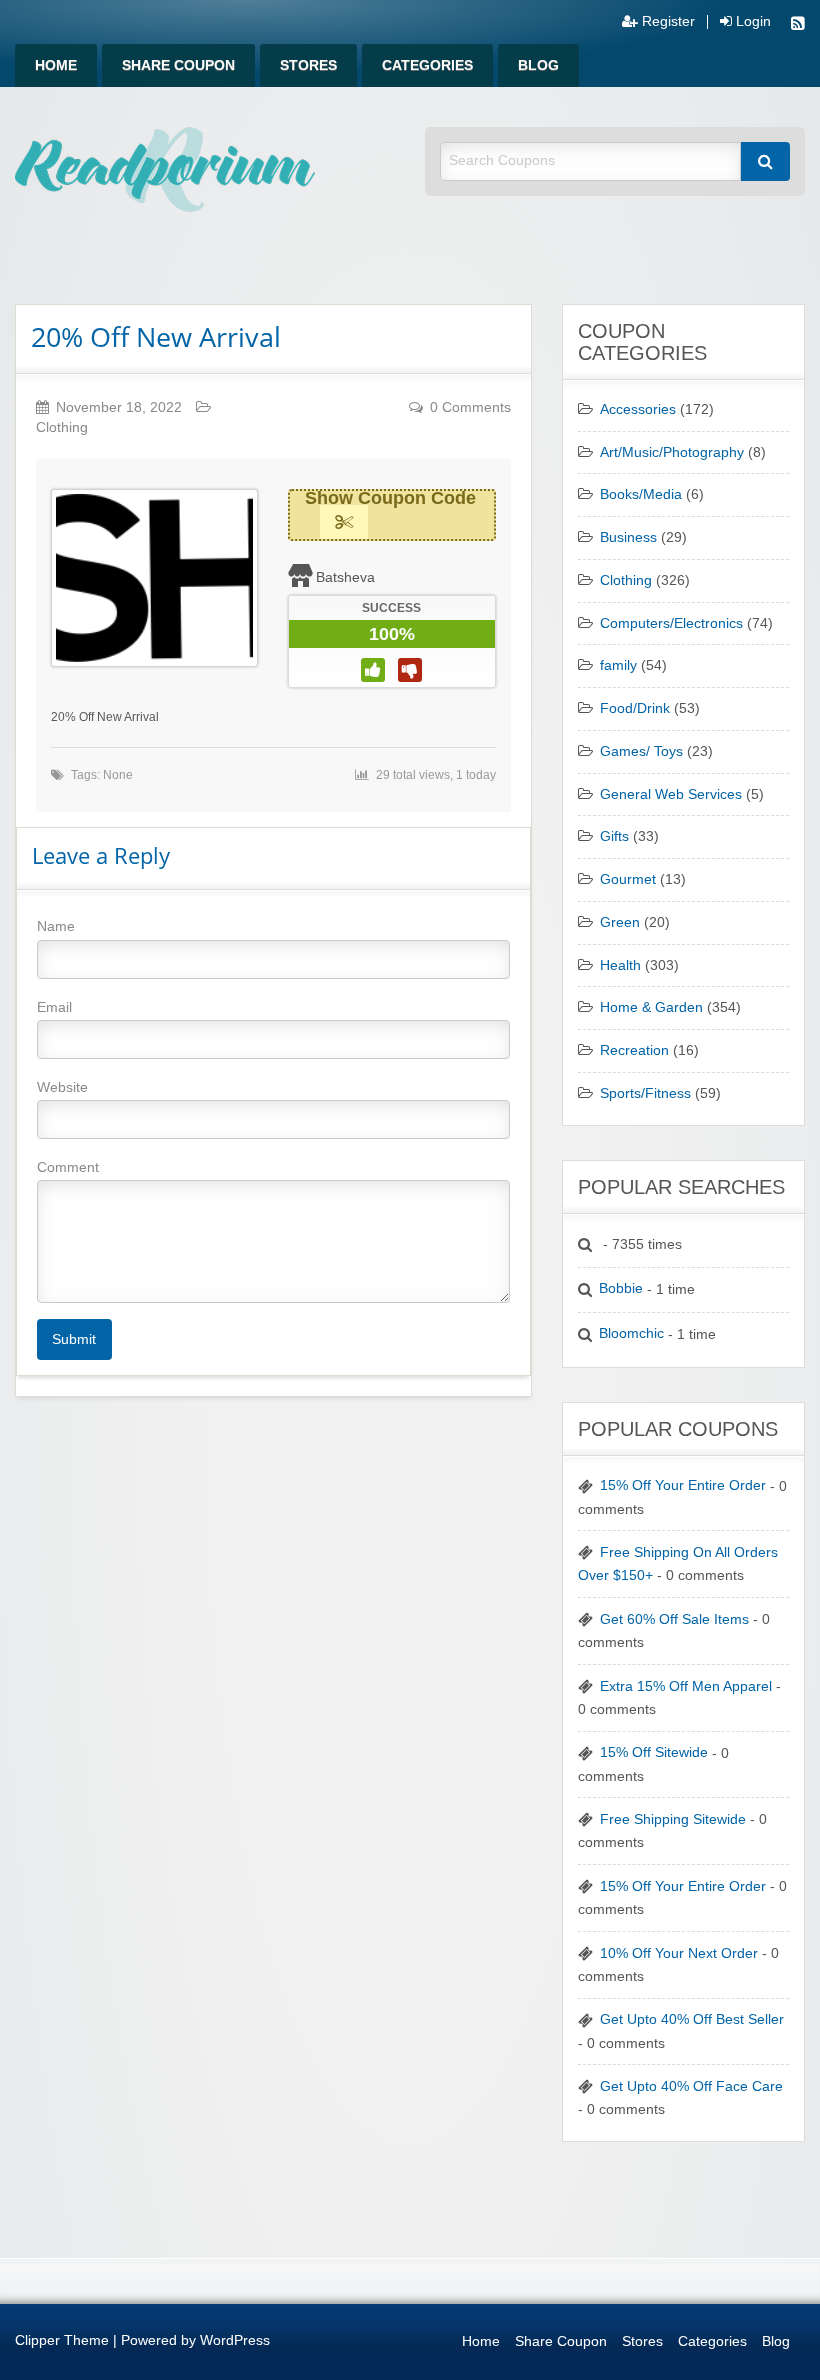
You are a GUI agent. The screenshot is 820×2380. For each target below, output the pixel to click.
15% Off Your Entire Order (683, 1485)
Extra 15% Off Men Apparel (686, 1686)
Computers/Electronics (671, 623)
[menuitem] (56, 65)
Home (56, 65)
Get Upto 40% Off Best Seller (692, 2019)
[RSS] (798, 25)
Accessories (638, 409)
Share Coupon (178, 65)
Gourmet (628, 879)
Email (54, 1007)
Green (620, 922)
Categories (427, 65)
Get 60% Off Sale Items (674, 1619)
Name (56, 926)
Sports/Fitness (645, 1093)
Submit (74, 1339)
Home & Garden (651, 1007)
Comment (68, 1167)
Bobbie (621, 1288)
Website (62, 1087)
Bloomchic (631, 1333)
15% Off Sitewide (654, 1752)
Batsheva (345, 577)
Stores (308, 65)
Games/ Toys (641, 751)
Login (751, 22)
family (618, 665)
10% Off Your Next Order (679, 1953)
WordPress (235, 2340)
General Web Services (671, 794)
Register (666, 22)
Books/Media (641, 494)
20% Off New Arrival (156, 336)
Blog (538, 65)
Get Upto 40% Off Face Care (691, 2086)
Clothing (62, 427)
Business (628, 537)
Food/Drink (635, 708)
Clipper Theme (62, 2340)
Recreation (634, 1050)
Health (620, 965)
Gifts (614, 836)
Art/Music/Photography (672, 452)
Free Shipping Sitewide (673, 1819)
